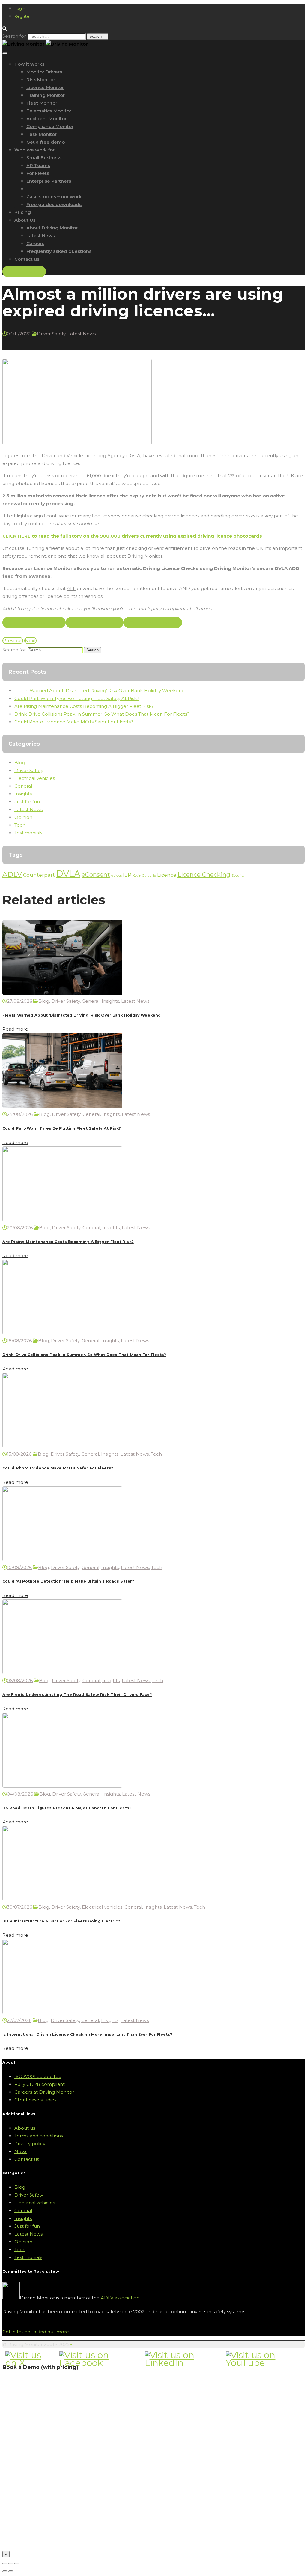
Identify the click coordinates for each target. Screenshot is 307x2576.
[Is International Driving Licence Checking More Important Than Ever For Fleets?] (62, 2013)
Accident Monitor (46, 119)
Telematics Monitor (49, 111)
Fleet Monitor (42, 103)
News (21, 2151)
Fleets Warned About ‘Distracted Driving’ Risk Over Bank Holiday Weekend (100, 691)
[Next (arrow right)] (11, 2571)
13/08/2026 (19, 1454)
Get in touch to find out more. (36, 2332)
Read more (15, 1029)
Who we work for (34, 150)
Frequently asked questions (59, 251)
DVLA (68, 874)
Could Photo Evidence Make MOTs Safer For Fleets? (74, 722)
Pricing (23, 212)
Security (238, 876)
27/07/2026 (19, 2020)
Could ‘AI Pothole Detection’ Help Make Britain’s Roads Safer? (68, 1581)
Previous (13, 641)
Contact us (27, 259)
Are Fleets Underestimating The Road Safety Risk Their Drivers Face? (77, 1695)
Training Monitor (46, 95)
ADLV (12, 874)
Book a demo (24, 271)
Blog (20, 763)
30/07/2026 (19, 1907)
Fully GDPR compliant (40, 2084)
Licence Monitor (45, 87)
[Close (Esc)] (5, 2563)
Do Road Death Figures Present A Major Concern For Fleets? (67, 1808)
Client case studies (35, 2100)
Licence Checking (204, 875)
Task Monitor (42, 134)
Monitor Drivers (44, 72)
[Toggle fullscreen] (11, 2563)
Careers (35, 243)
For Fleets (38, 173)
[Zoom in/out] (17, 2563)
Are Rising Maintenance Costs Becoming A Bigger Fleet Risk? (84, 706)
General (23, 786)
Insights (23, 794)
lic (154, 876)
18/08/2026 (19, 1341)
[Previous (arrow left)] (5, 2571)
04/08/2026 (20, 1794)
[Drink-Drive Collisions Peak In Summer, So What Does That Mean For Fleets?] (62, 1333)
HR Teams (38, 165)
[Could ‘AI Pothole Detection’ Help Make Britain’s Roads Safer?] (62, 1560)
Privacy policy (30, 2144)
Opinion (23, 817)
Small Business (44, 158)
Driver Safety (51, 334)
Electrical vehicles (35, 778)
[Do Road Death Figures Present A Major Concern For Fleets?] (62, 1786)
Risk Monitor (41, 80)
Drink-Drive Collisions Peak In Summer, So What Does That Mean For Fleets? (102, 714)
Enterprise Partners (49, 181)
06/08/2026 (20, 1680)
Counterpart (39, 875)
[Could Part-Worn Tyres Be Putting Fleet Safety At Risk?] (62, 1106)
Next (30, 641)
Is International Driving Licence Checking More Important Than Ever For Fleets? (87, 2034)
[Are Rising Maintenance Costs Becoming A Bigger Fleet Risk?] (62, 1220)
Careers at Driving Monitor (44, 2092)
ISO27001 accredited (38, 2076)
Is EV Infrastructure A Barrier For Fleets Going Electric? (61, 1921)
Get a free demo (46, 142)
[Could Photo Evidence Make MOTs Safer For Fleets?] (62, 1446)
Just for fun (27, 802)
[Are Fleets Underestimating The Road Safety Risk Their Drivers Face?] (62, 1673)
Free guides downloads (54, 204)
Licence (167, 875)
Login (20, 8)
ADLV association (120, 2298)
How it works (29, 64)
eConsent (96, 875)
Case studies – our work (54, 197)
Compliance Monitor (50, 126)
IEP (127, 875)
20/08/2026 (20, 1228)
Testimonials (28, 833)
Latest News (41, 236)
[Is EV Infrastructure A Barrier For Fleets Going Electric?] (62, 1899)
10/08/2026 (19, 1567)
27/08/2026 (19, 1001)
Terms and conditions (39, 2136)
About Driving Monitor (52, 228)
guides (116, 876)
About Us (25, 220)
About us (25, 2128)
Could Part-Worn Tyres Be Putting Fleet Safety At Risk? (77, 698)
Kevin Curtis (142, 876)
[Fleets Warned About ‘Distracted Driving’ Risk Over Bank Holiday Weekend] (62, 993)
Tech (20, 825)
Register (23, 16)
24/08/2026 (20, 1114)
